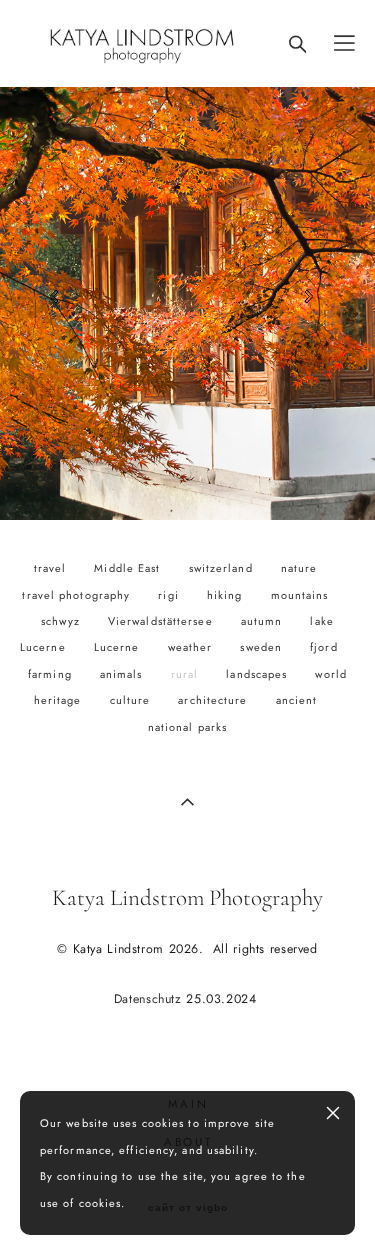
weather (192, 647)
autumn (264, 621)
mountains (300, 595)
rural (187, 674)
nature (299, 568)
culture (132, 700)
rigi (170, 595)
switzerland (223, 568)
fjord (324, 647)
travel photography (78, 595)
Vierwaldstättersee (162, 621)
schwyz (62, 621)
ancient (297, 700)
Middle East (129, 568)
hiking (227, 595)
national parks (187, 727)
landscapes (258, 674)
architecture (214, 700)
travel (52, 568)
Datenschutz (150, 999)
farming (52, 674)
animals (123, 674)
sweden (263, 647)
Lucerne (119, 647)
